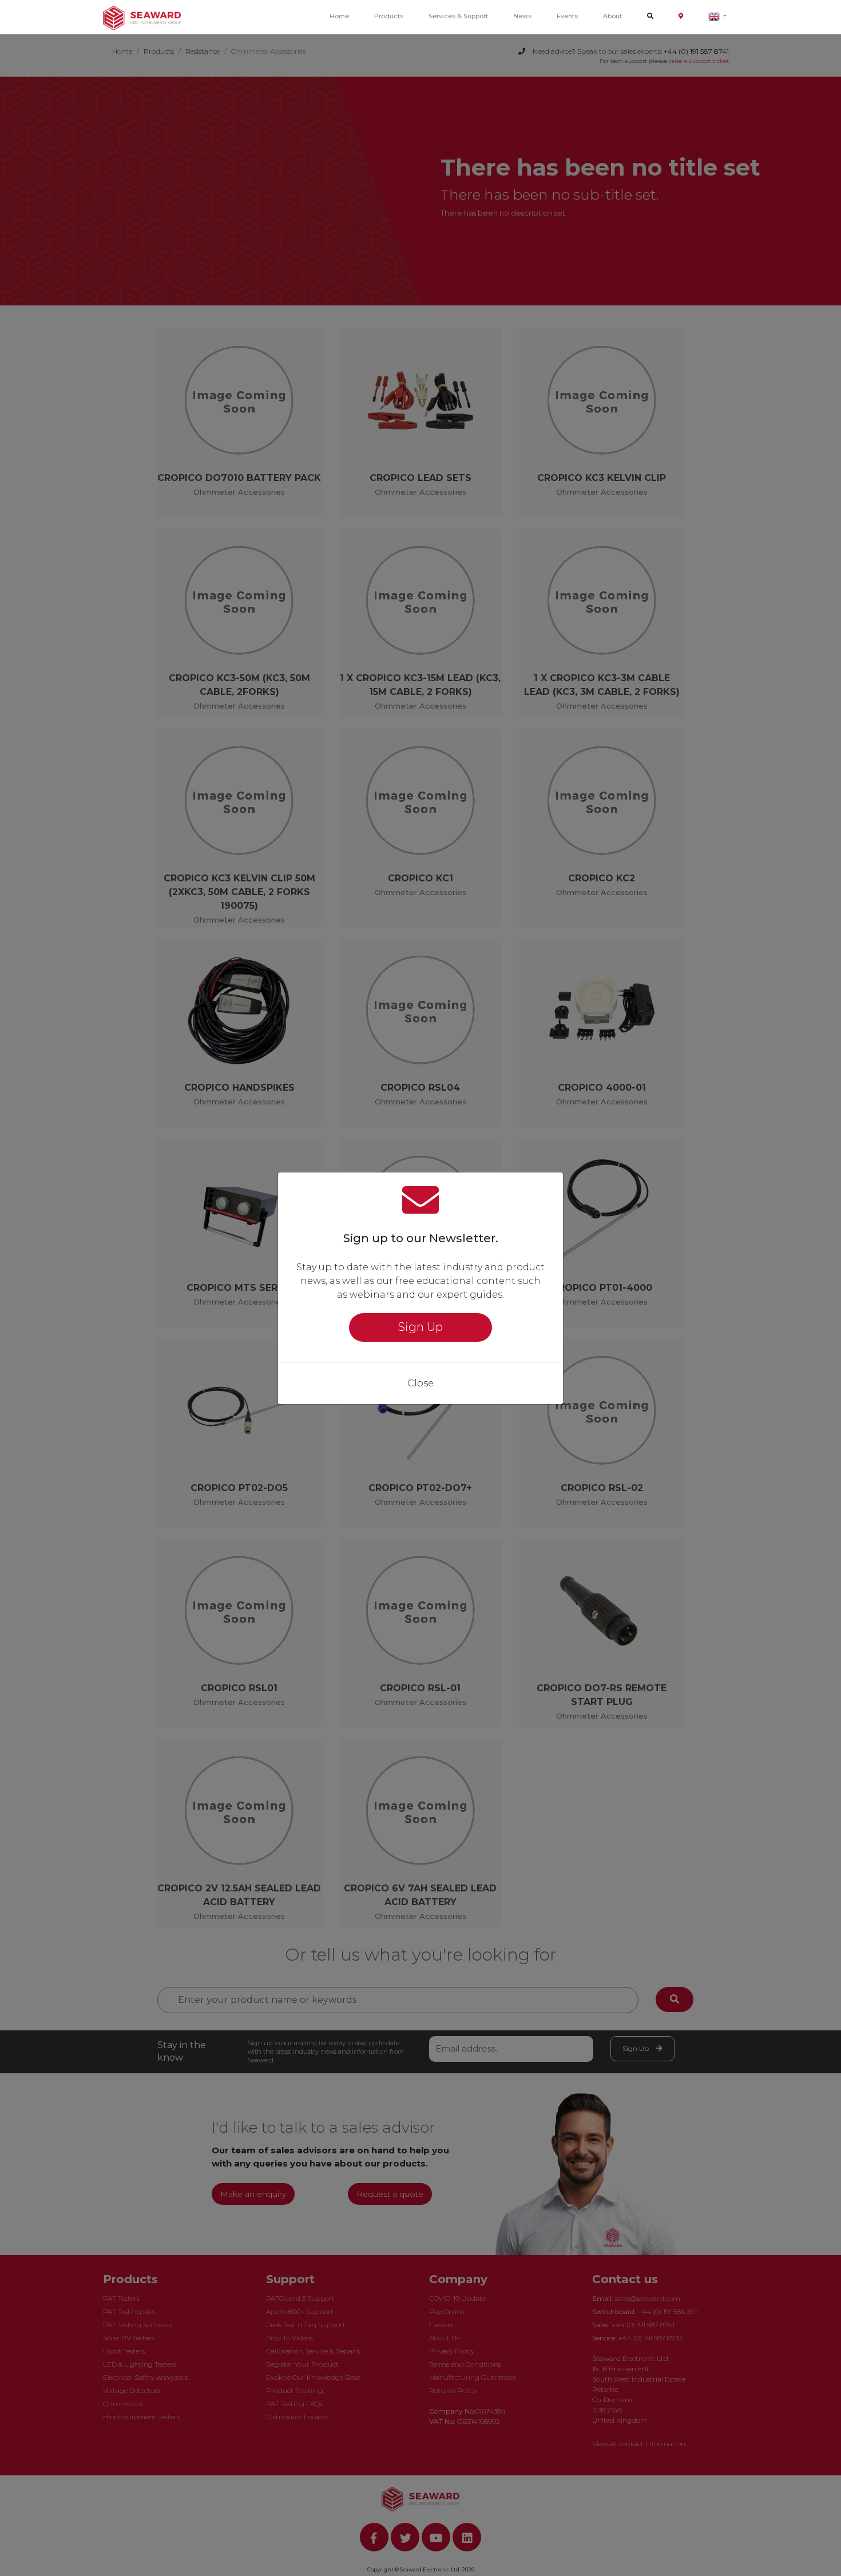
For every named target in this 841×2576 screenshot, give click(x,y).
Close (420, 1383)
